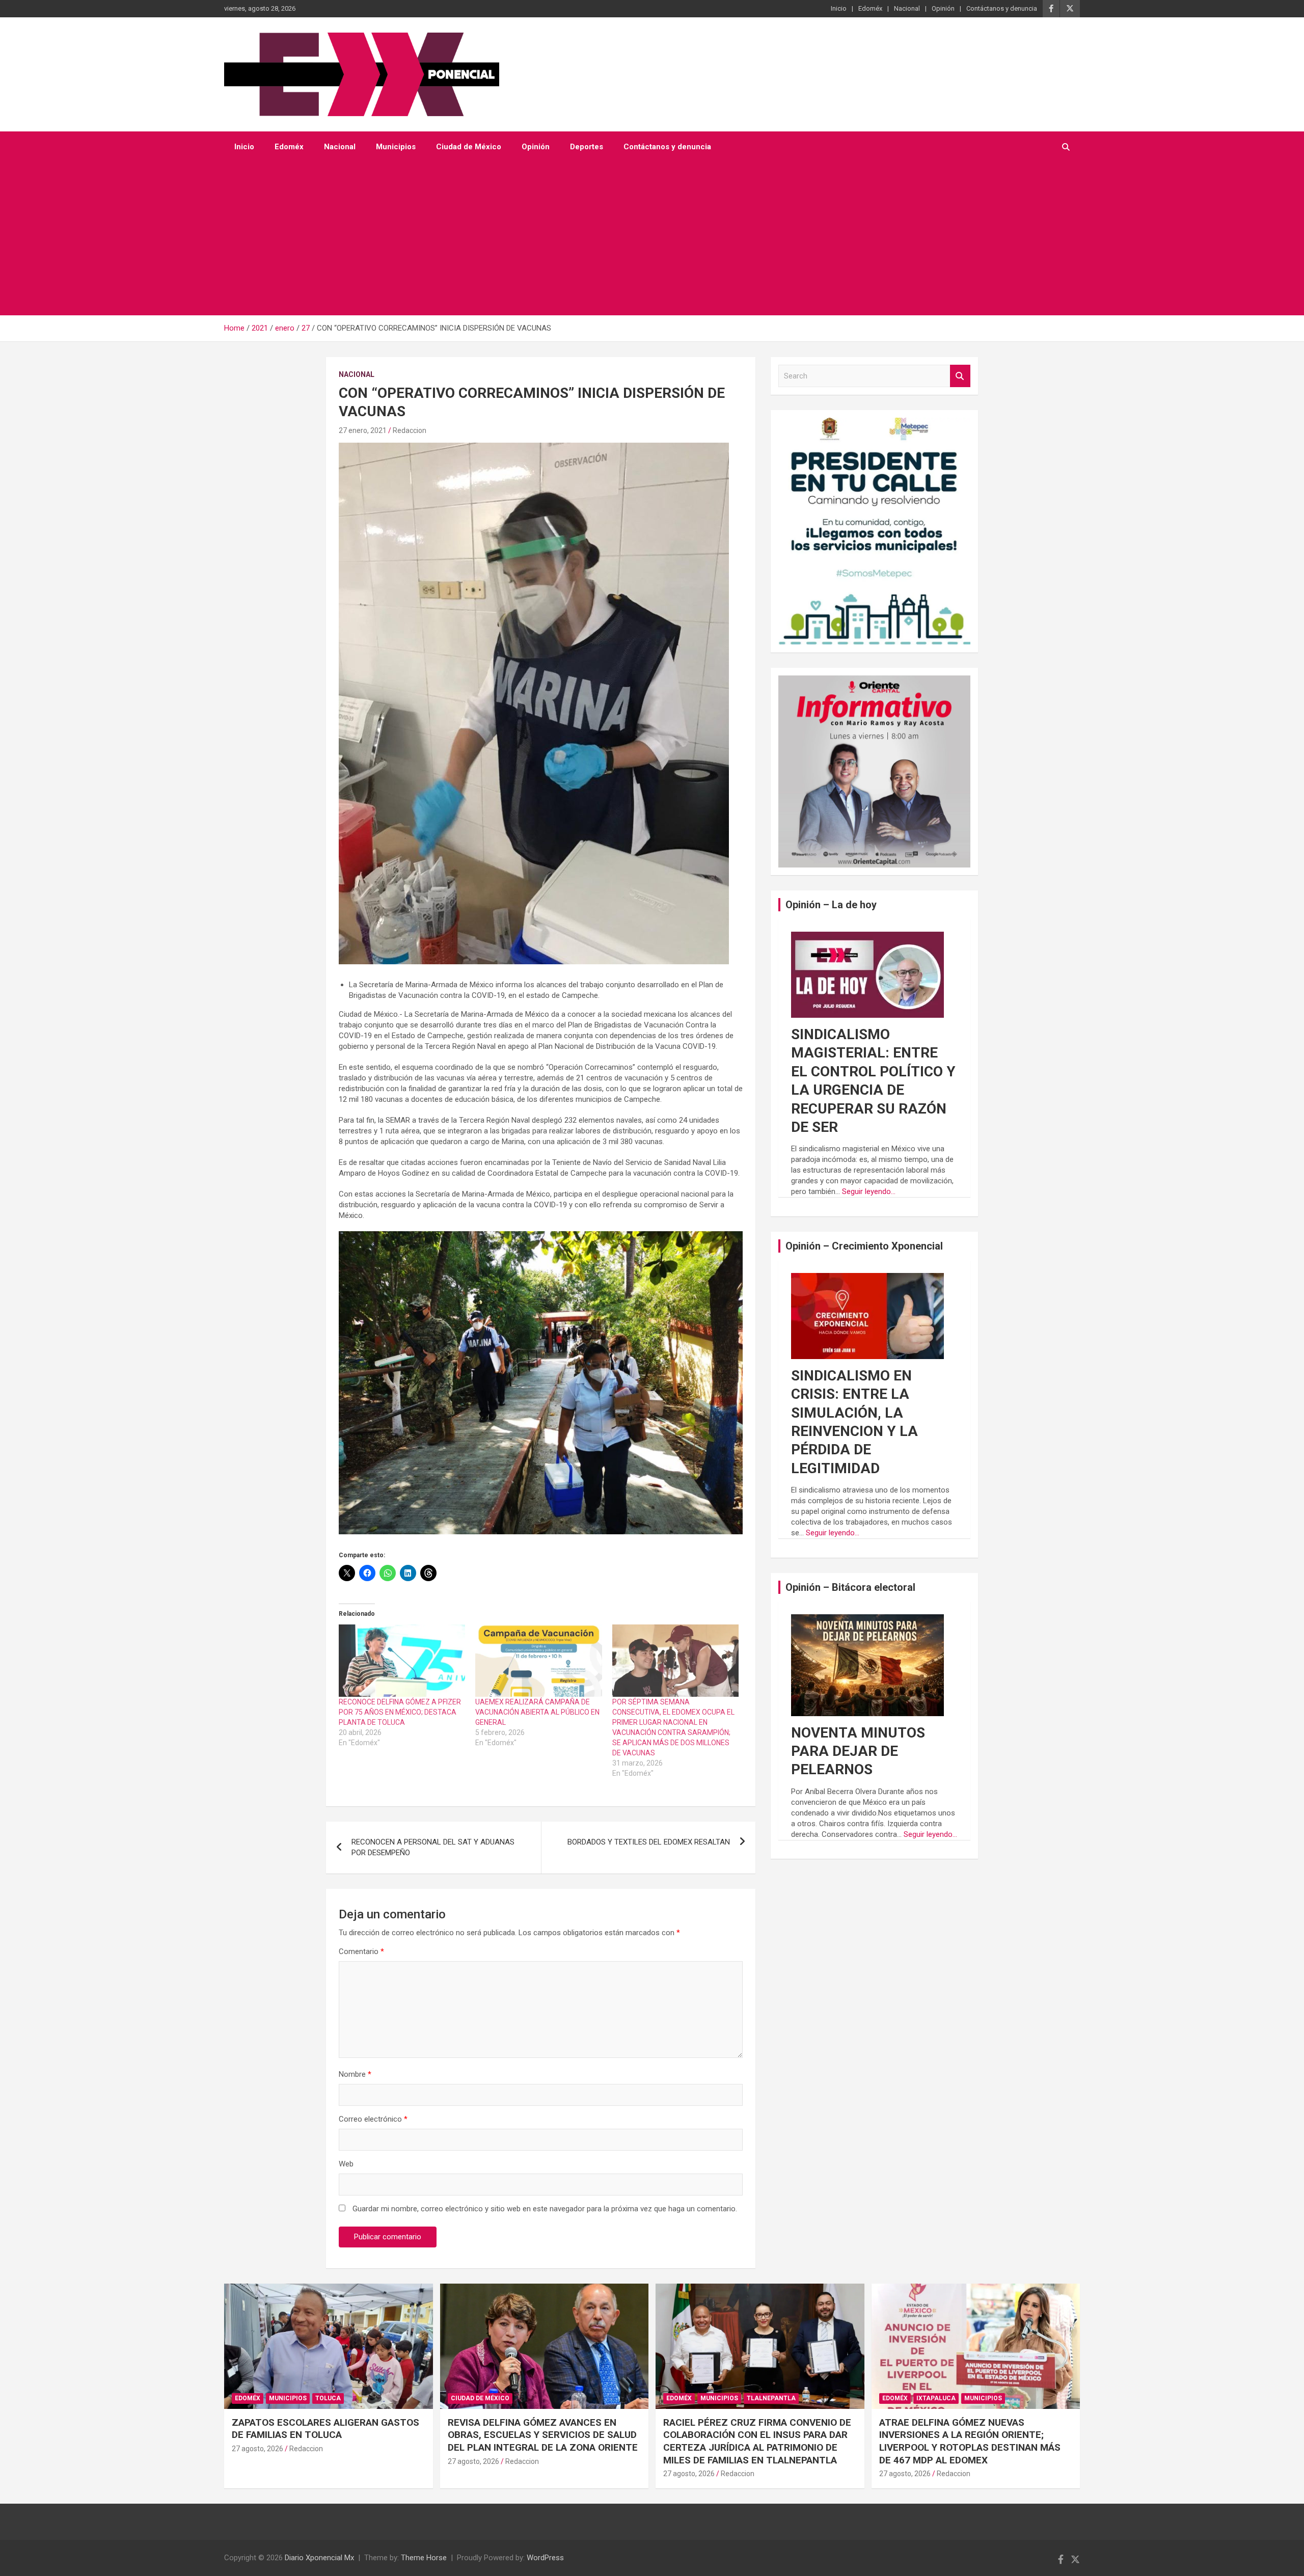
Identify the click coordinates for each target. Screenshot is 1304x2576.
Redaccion (410, 430)
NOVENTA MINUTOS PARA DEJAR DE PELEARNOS (858, 1751)
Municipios (396, 147)
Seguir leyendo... (869, 1191)
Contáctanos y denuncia (1002, 8)
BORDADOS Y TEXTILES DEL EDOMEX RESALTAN (649, 1842)
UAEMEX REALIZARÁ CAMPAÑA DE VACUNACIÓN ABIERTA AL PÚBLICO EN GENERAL (537, 1712)
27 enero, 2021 (363, 430)
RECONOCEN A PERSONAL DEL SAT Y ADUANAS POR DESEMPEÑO (433, 1847)
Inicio (839, 8)
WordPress (545, 2558)
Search (960, 376)
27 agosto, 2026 (257, 2449)
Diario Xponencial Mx (319, 2558)
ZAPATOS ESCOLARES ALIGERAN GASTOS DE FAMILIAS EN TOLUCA (325, 2429)
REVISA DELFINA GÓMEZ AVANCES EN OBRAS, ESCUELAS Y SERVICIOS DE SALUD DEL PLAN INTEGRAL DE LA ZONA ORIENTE (543, 2435)
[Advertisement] (638, 239)
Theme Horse (424, 2558)
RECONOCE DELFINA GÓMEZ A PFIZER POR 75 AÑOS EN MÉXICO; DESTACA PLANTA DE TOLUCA (400, 1712)
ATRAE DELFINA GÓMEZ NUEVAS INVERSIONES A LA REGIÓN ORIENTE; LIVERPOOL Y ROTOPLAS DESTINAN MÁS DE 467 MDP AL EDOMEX (970, 2441)
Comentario (361, 1951)
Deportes (587, 147)
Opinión (943, 8)
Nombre (355, 2074)
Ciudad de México (469, 147)
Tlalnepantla (771, 2398)
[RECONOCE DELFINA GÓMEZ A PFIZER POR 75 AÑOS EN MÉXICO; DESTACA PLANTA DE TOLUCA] (402, 1661)
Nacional (907, 8)
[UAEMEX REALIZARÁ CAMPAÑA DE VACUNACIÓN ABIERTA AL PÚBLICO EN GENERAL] (538, 1661)
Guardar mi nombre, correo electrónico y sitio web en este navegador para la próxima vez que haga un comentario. (545, 2209)
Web (346, 2164)
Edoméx (870, 8)
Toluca (328, 2398)
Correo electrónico (373, 2119)
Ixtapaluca (936, 2398)
